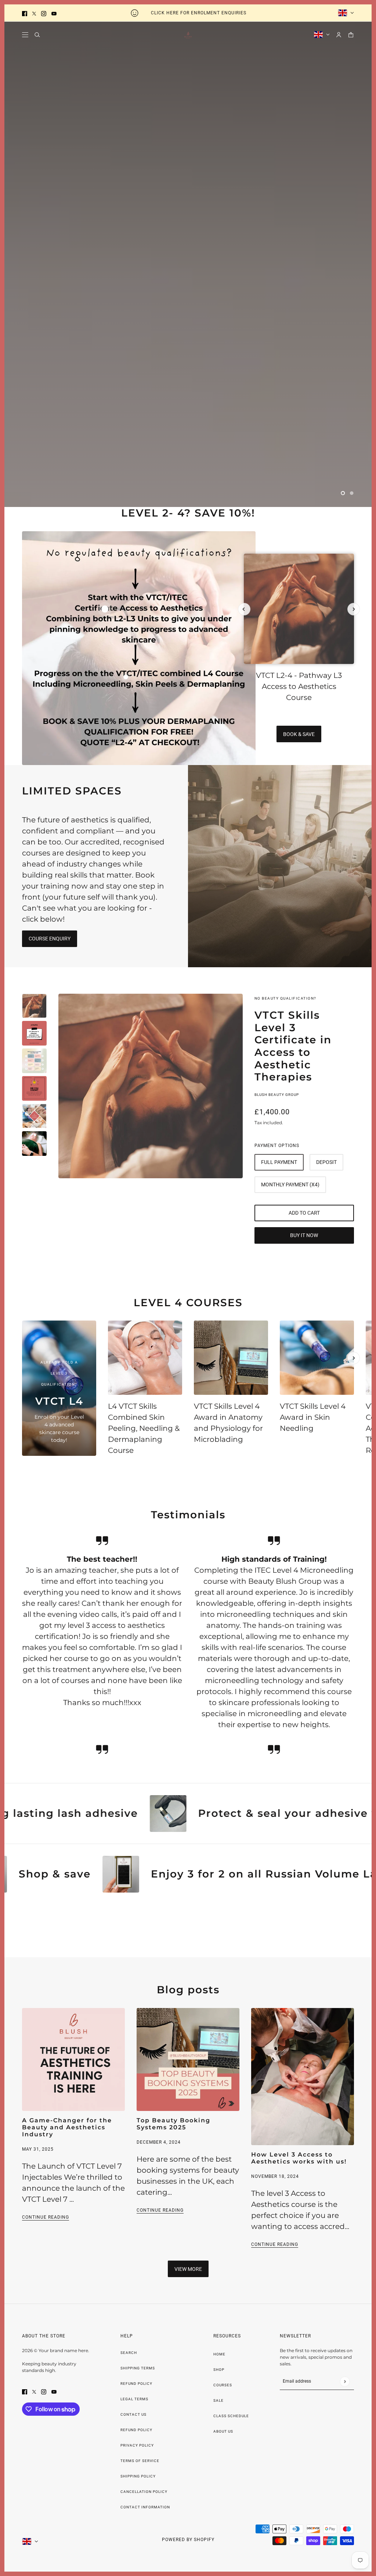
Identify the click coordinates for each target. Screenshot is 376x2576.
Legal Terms (134, 2399)
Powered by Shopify (188, 2540)
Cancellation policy (144, 2492)
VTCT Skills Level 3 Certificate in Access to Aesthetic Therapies (293, 1046)
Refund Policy (136, 2384)
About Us (223, 2431)
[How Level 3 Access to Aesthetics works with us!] (303, 2077)
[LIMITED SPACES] (280, 866)
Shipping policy (138, 2476)
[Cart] (351, 35)
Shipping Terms (138, 2368)
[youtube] (54, 13)
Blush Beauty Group (277, 1095)
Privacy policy (137, 2445)
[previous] (244, 609)
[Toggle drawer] (25, 35)
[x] (34, 13)
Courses (223, 2385)
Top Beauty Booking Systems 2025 (173, 2124)
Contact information (145, 2507)
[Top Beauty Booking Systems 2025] (188, 2059)
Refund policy (136, 2430)
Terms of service (140, 2461)
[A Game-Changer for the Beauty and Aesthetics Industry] (73, 2059)
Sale (218, 2400)
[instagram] (44, 13)
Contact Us (133, 2414)
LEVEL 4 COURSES (188, 1303)
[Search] (37, 35)
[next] (354, 609)
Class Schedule (231, 2416)
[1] (343, 493)
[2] (352, 493)
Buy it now (304, 1235)
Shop (219, 2370)
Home (219, 2354)
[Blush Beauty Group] (188, 35)
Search (129, 2353)
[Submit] (345, 2381)
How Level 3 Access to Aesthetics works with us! (299, 2158)
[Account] (339, 35)
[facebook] (25, 13)
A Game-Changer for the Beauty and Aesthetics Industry (67, 2127)
